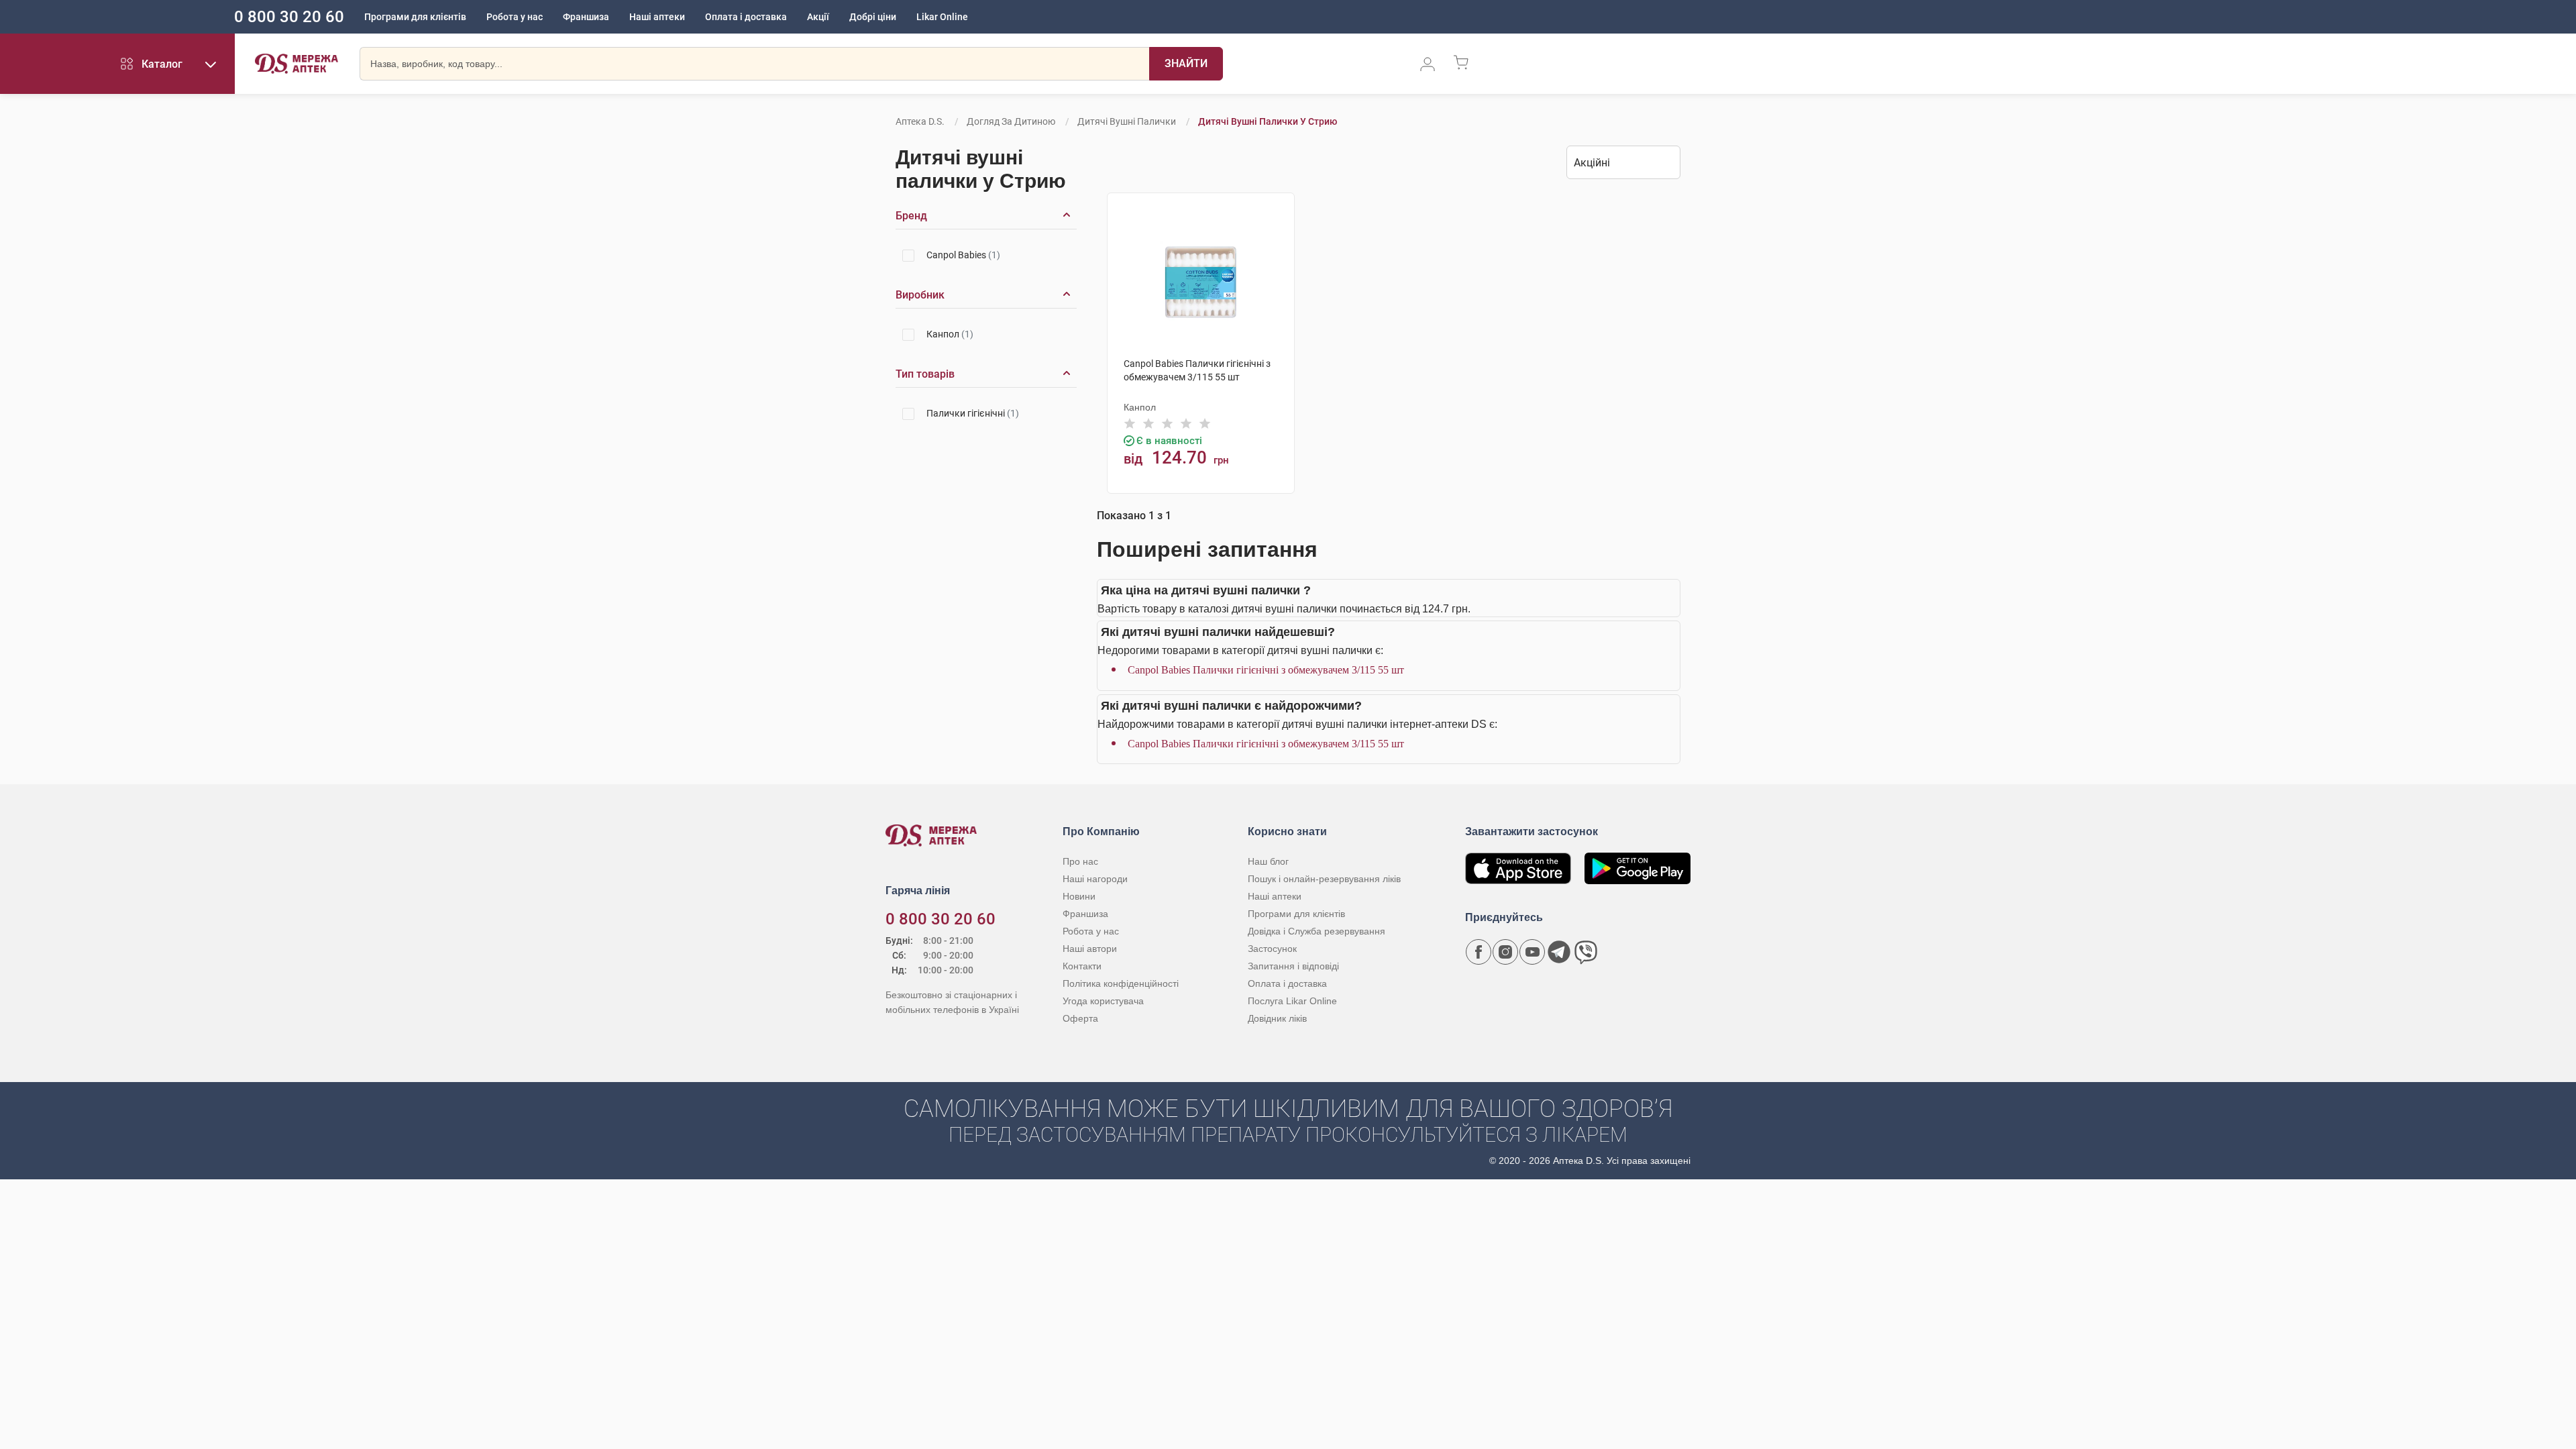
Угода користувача (1103, 1001)
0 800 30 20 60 (289, 17)
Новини (1079, 896)
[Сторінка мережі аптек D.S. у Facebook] (1479, 952)
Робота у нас (515, 17)
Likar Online (942, 17)
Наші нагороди (1095, 879)
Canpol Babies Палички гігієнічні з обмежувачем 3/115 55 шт (1266, 670)
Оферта (1080, 1018)
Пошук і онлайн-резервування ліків (1324, 879)
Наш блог (1268, 861)
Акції (818, 17)
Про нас (1080, 861)
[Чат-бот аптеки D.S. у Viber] (1586, 952)
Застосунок (1272, 949)
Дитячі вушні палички (1127, 121)
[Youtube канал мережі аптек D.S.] (1532, 952)
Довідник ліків (1277, 1018)
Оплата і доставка (746, 17)
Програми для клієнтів (415, 17)
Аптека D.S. (920, 121)
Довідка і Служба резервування (1317, 931)
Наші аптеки (657, 17)
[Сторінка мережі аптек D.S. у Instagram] (1505, 952)
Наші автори (1090, 949)
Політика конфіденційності (1121, 983)
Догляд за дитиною (1011, 121)
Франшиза (586, 17)
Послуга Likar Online (1292, 1001)
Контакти (1082, 966)
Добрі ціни (873, 17)
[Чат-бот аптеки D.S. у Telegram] (1559, 952)
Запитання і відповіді (1293, 966)
